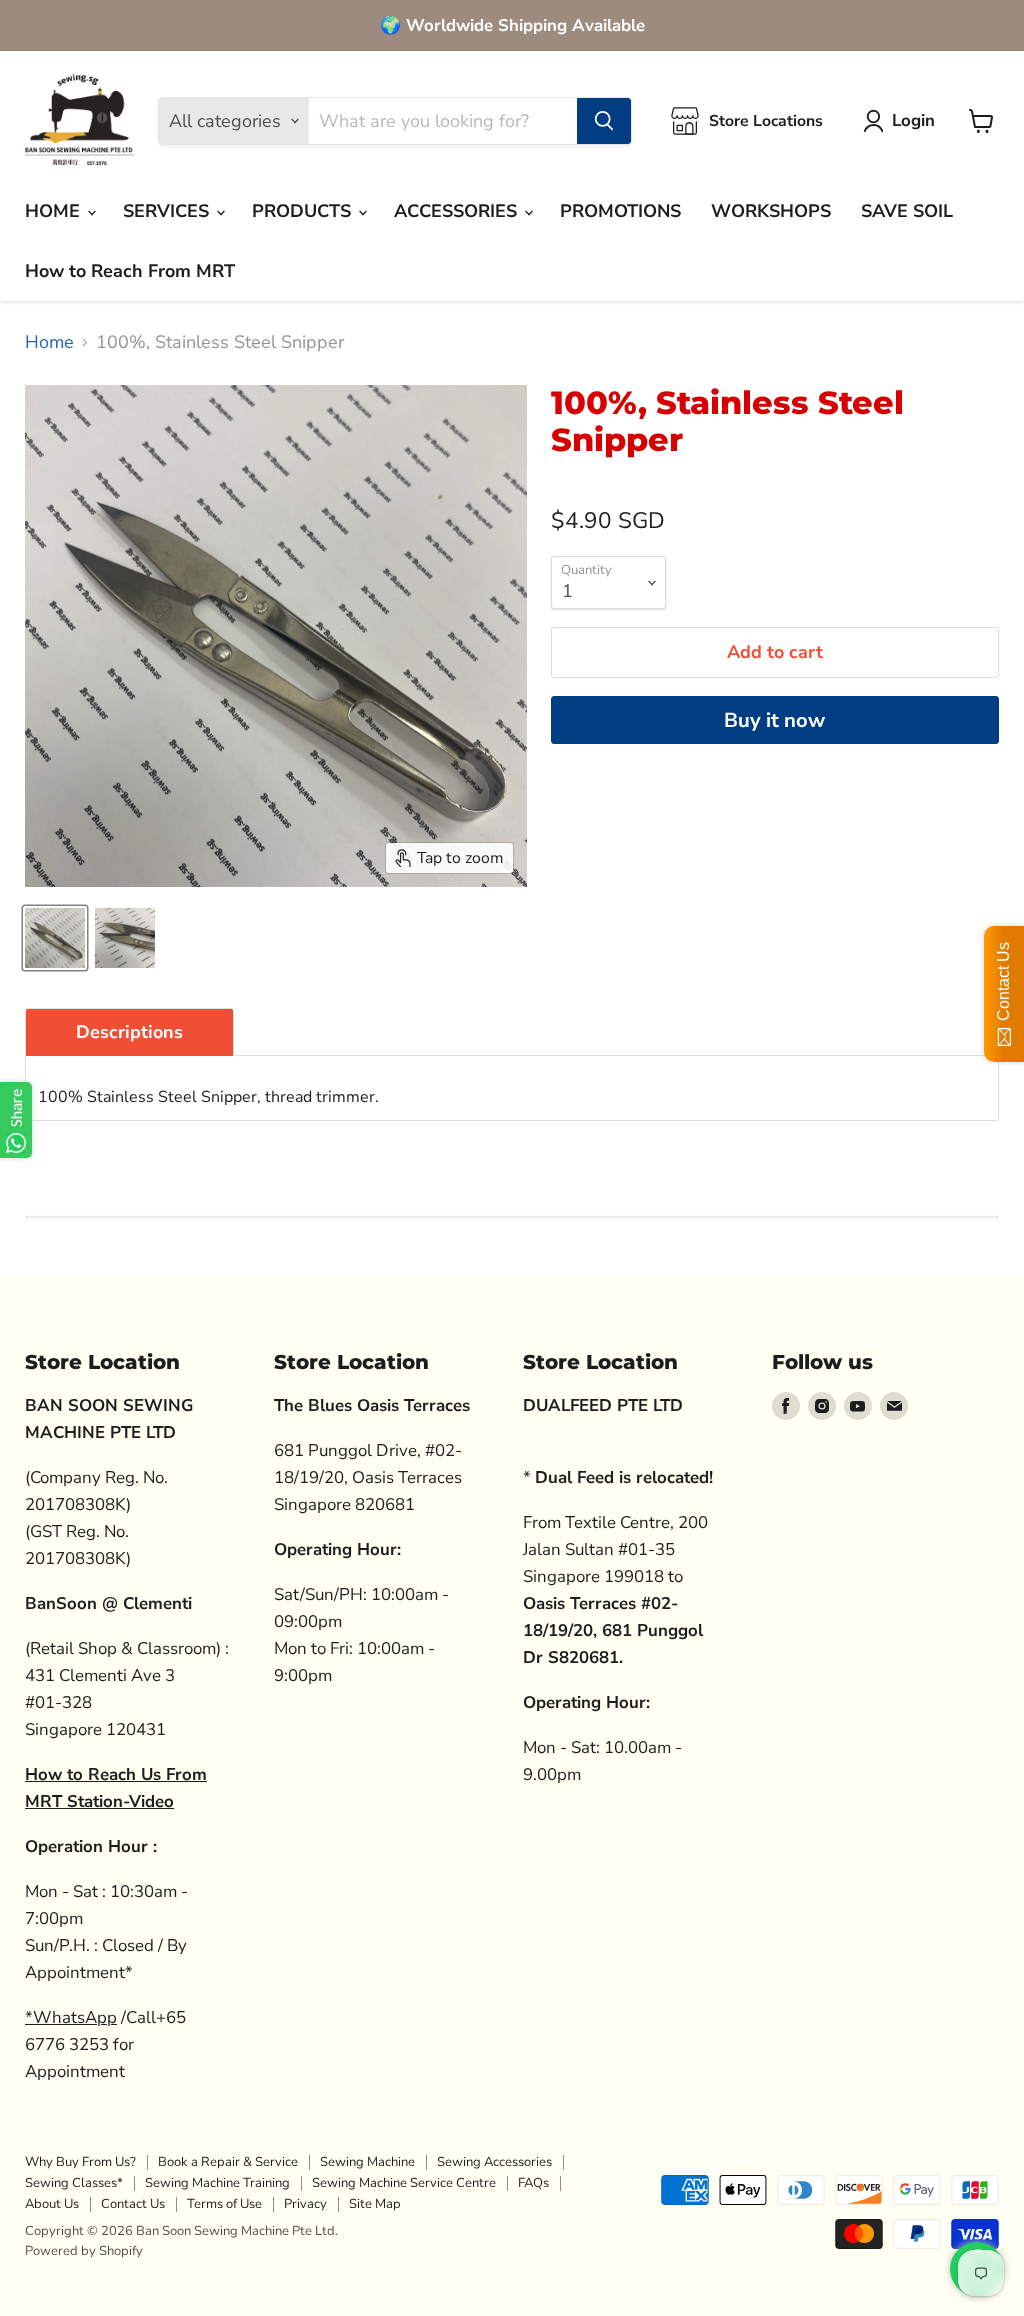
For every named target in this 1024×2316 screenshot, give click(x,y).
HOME (55, 211)
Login (913, 120)
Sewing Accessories (494, 2162)
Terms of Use (224, 2204)
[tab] (129, 1032)
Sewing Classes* (74, 2183)
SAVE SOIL (907, 211)
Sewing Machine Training (217, 2183)
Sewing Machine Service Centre (404, 2183)
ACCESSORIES (458, 211)
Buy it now (774, 720)
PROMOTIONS (620, 211)
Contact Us (133, 2204)
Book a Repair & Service (228, 2162)
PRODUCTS (304, 211)
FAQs (533, 2183)
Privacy (305, 2204)
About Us (52, 2204)
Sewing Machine (367, 2162)
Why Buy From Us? (80, 2162)
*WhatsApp (71, 2017)
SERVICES (168, 211)
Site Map (375, 2204)
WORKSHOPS (771, 211)
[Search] (604, 121)
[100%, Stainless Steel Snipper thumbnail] (55, 938)
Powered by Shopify (84, 2251)
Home (49, 342)
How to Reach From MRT (130, 271)
